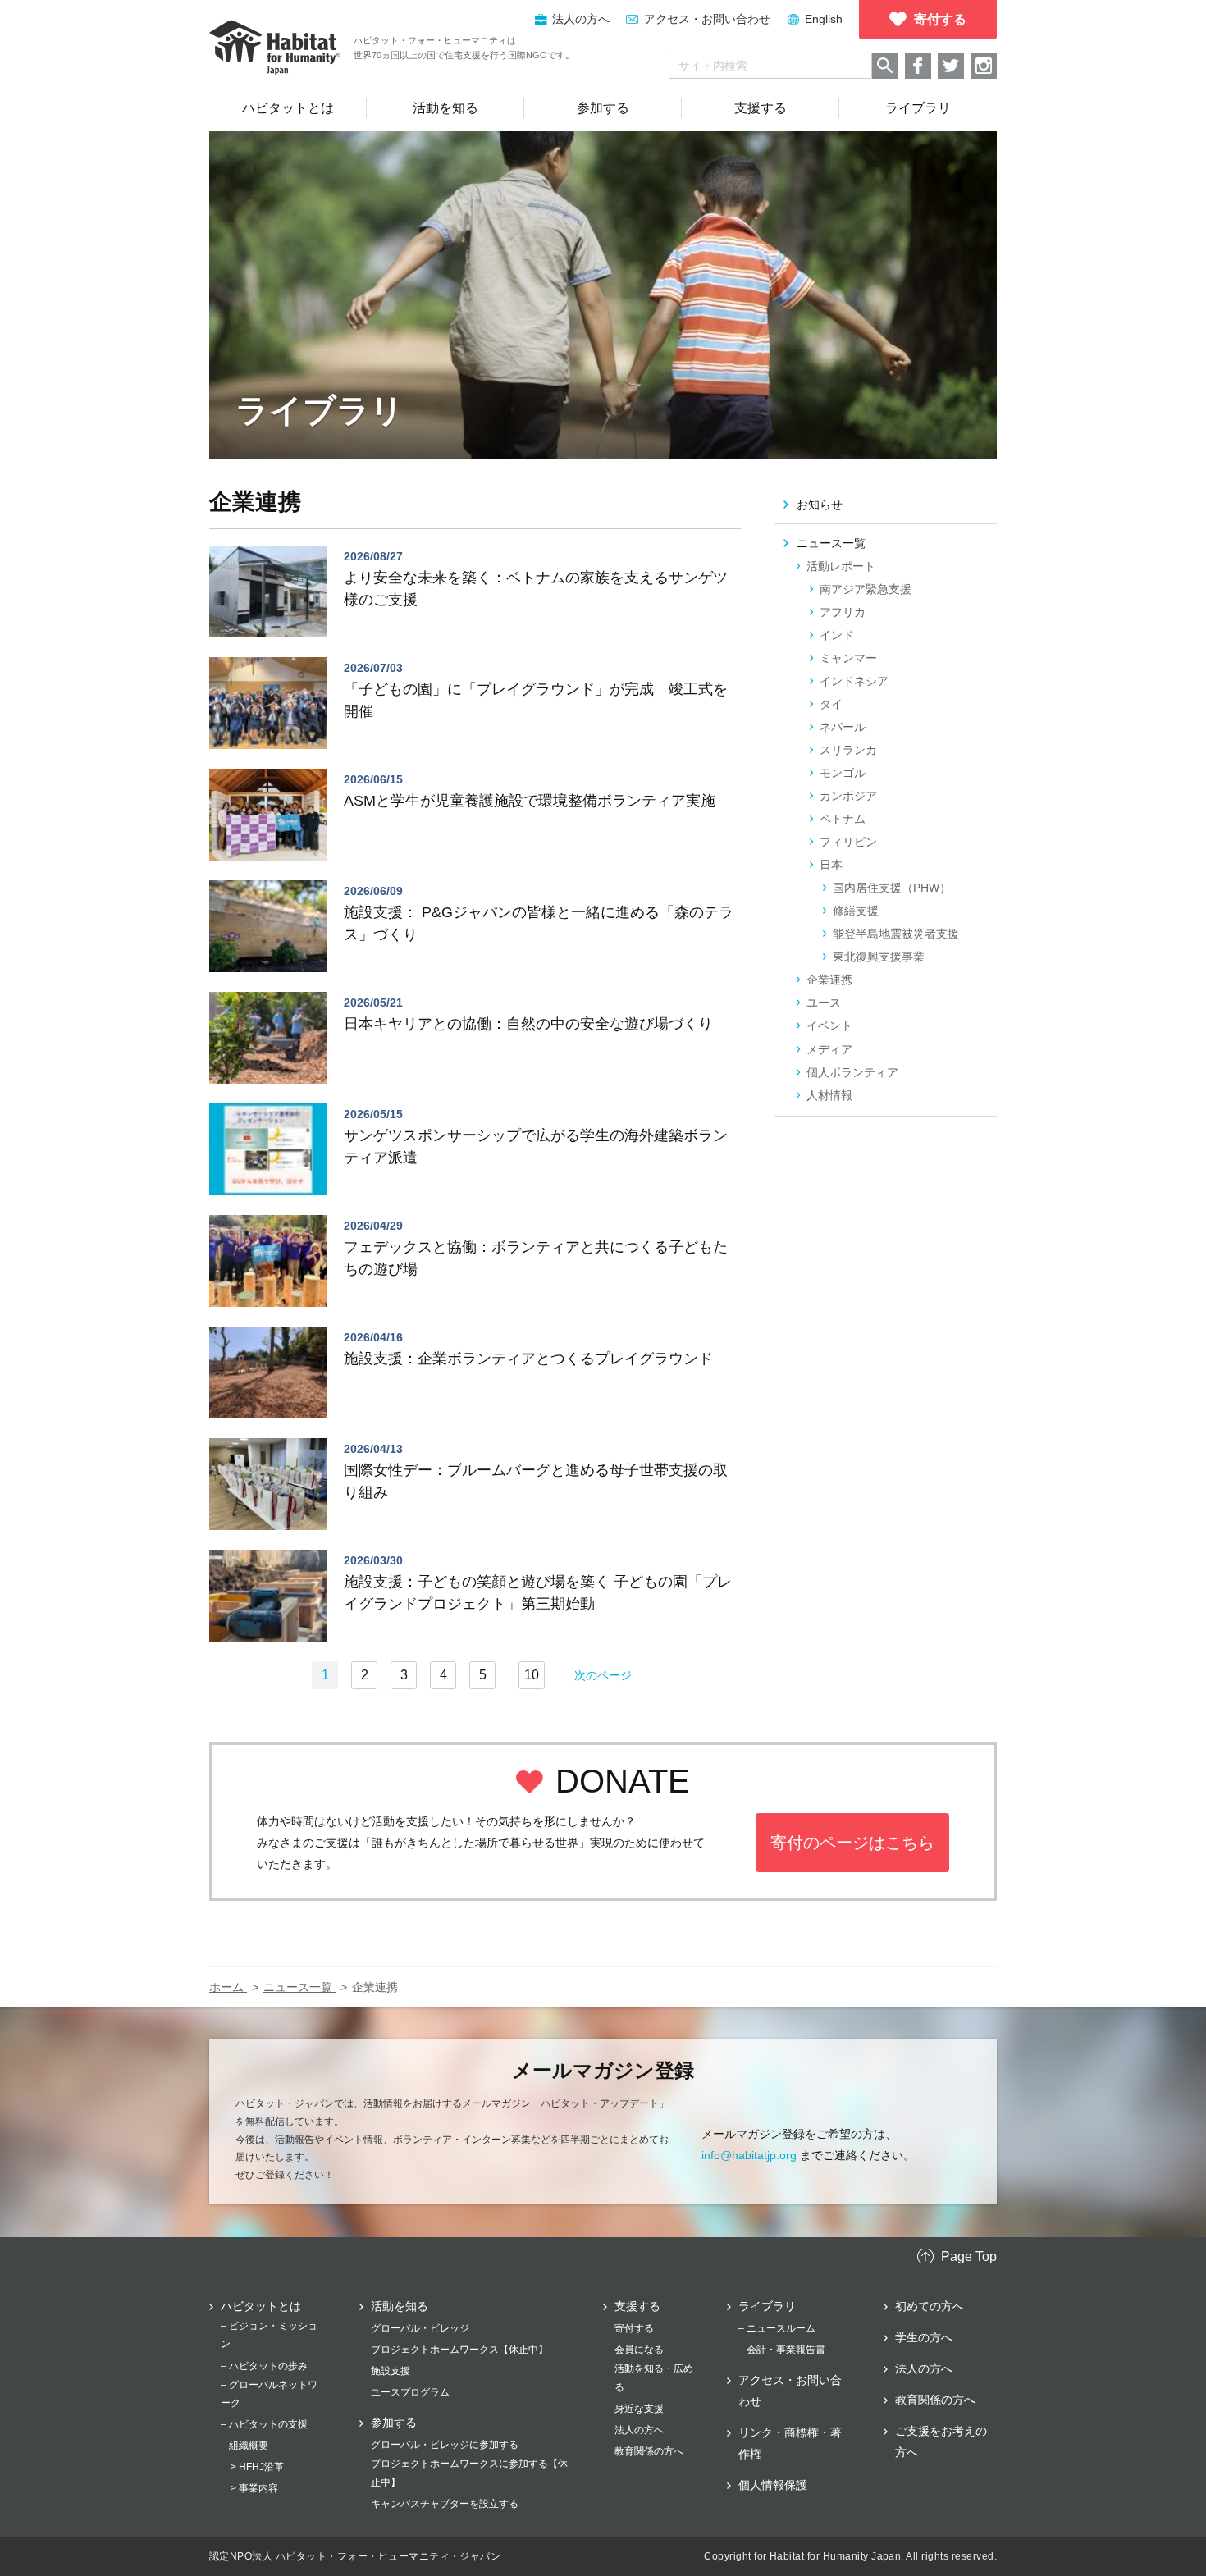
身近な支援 (639, 2409)
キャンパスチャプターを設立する (445, 2504)
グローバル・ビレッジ (420, 2328)
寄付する (634, 2328)
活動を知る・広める (654, 2377)
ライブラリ (767, 2306)
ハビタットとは (261, 2306)
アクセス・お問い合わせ (707, 19)
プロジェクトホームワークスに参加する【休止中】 (469, 2473)
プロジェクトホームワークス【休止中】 (459, 2350)
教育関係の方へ (649, 2451)
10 (532, 1675)
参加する (394, 2423)
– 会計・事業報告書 (782, 2350)
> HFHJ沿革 (257, 2467)
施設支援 (391, 2371)
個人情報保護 (773, 2485)
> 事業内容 (254, 2488)
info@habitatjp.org (749, 2155)
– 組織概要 (244, 2446)
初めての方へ (930, 2306)
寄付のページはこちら (852, 1843)
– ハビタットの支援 (264, 2424)
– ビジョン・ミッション (269, 2335)
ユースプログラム (410, 2392)
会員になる (639, 2350)
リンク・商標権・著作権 (790, 2443)
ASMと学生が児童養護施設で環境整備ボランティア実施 (530, 801)
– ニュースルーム (777, 2328)
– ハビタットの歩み (264, 2366)
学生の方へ (924, 2337)
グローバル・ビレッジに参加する (445, 2445)
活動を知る (400, 2306)
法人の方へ (639, 2430)
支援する (637, 2306)
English (824, 19)
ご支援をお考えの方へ (941, 2441)
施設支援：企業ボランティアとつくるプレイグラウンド (528, 1359)
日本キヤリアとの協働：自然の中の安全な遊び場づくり (528, 1024)
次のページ (603, 1675)
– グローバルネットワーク (269, 2394)
